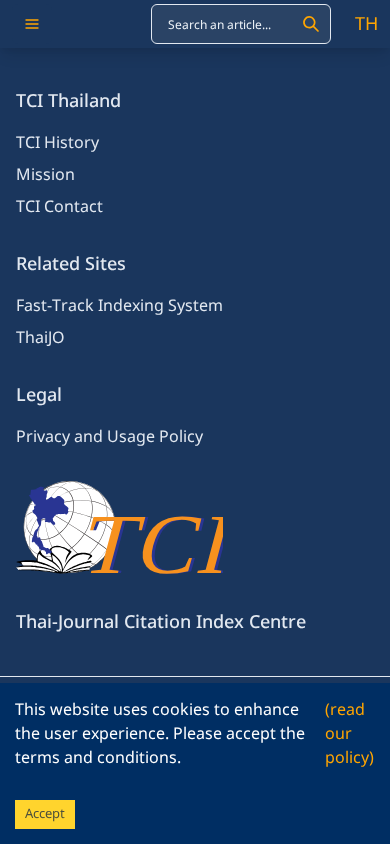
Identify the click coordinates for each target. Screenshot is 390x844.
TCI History (57, 143)
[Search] (311, 24)
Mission (45, 175)
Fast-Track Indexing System (119, 306)
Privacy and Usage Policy (109, 437)
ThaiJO (40, 338)
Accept (45, 814)
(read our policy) (349, 734)
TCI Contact (59, 207)
